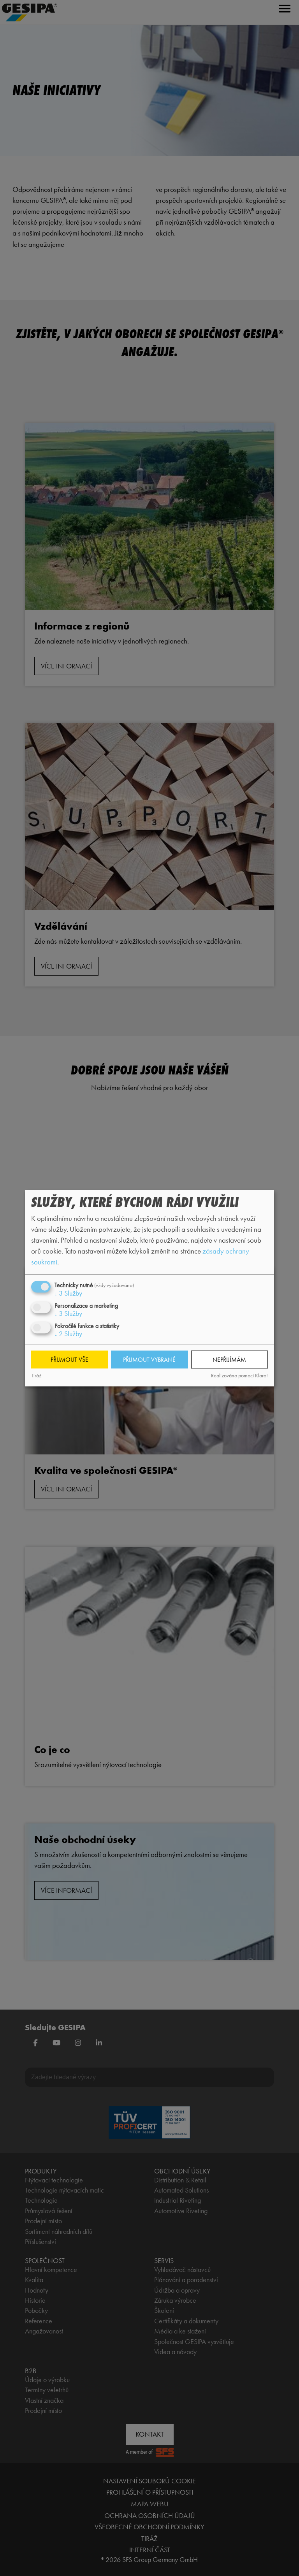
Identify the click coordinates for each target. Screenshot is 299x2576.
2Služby (68, 1334)
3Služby (68, 1293)
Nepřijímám (229, 1360)
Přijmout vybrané (149, 1360)
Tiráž (36, 1376)
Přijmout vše (69, 1360)
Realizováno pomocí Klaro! (239, 1376)
